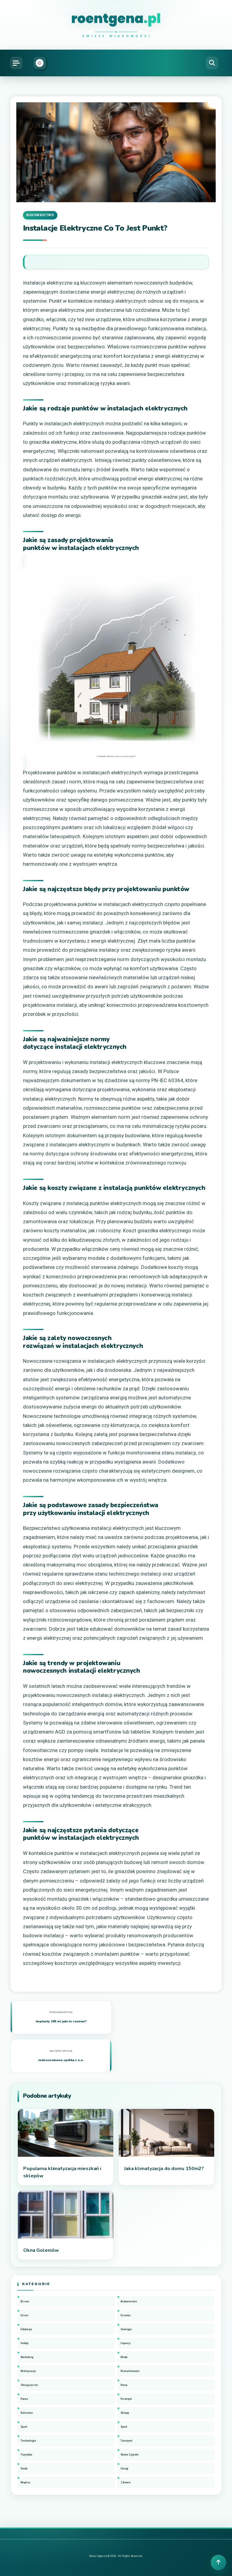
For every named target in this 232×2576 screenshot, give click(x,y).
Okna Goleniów (41, 2250)
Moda (124, 2357)
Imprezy (126, 2343)
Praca (124, 2385)
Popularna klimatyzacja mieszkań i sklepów (62, 2172)
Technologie (28, 2441)
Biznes (25, 2301)
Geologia (126, 2329)
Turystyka (26, 2455)
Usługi (124, 2469)
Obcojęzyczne (29, 2385)
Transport (126, 2441)
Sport (24, 2427)
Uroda (24, 2469)
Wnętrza (25, 2482)
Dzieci (24, 2315)
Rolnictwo (27, 2413)
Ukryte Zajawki (130, 2455)
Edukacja (26, 2329)
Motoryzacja (28, 2371)
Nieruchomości (130, 2371)
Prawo (24, 2399)
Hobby (24, 2343)
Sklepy (125, 2413)
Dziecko (126, 2315)
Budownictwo (40, 215)
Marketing (27, 2357)
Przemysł (126, 2399)
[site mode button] (40, 63)
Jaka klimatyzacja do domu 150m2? (164, 2169)
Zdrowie (126, 2482)
